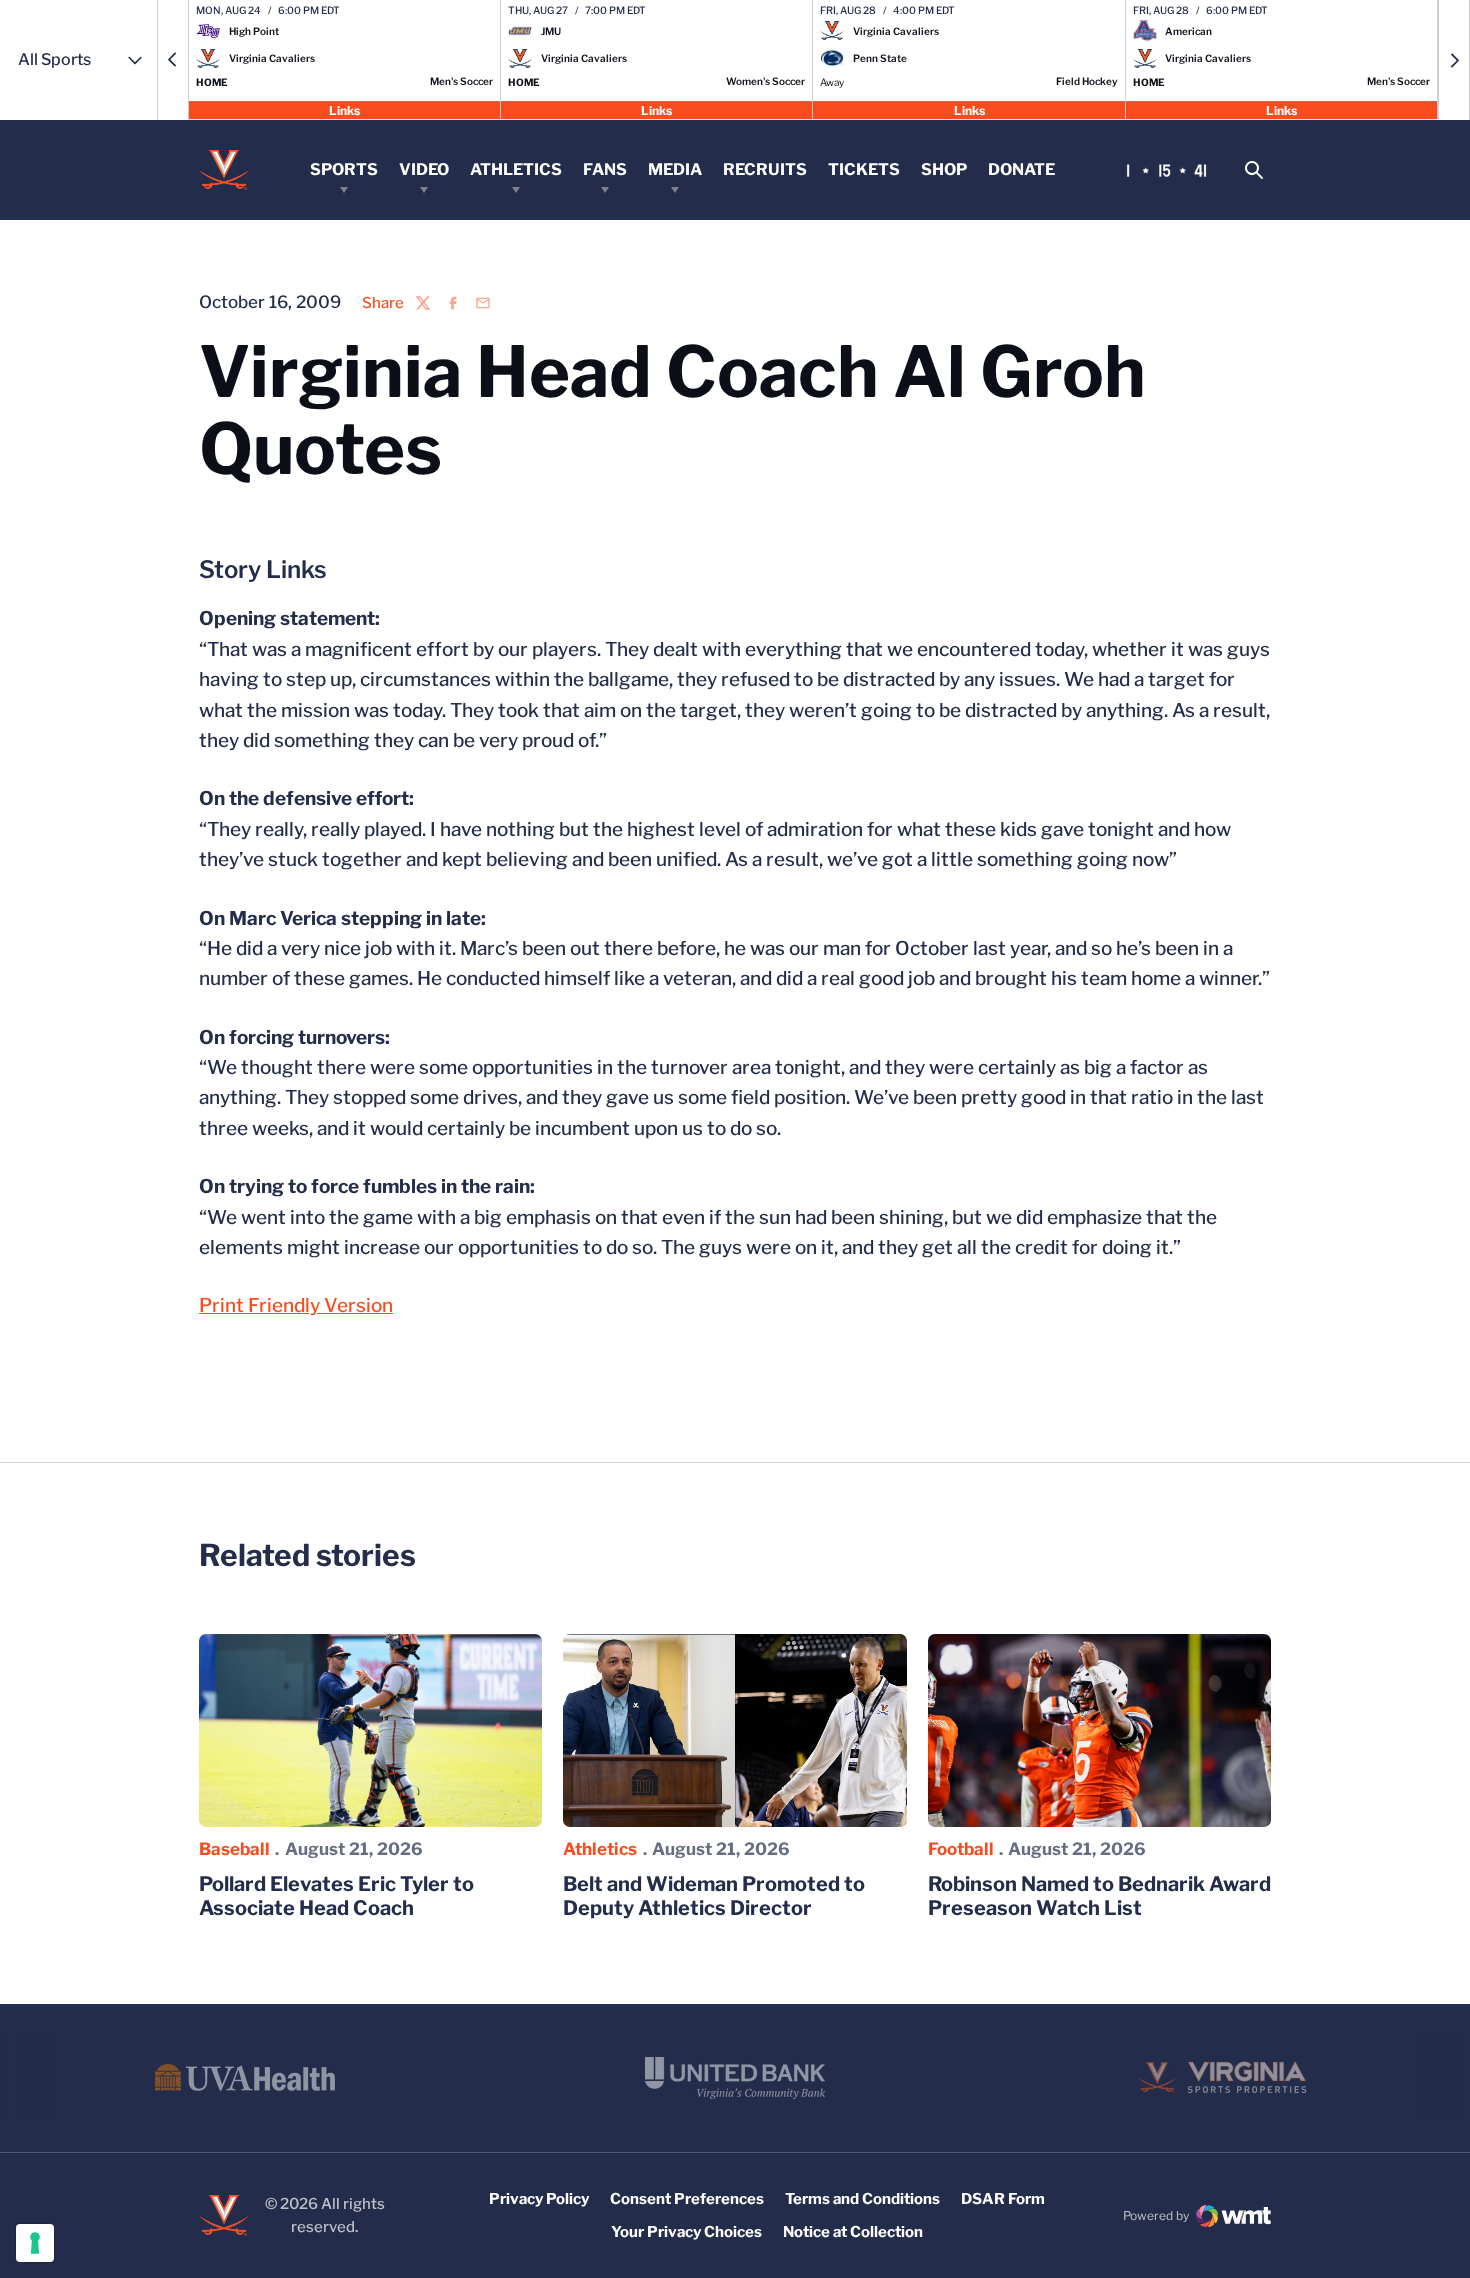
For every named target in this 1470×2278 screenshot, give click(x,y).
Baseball (234, 1849)
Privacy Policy (539, 2199)
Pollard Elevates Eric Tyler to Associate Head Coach (336, 1896)
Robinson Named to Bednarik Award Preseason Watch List (1099, 1896)
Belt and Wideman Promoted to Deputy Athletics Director (714, 1896)
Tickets (864, 169)
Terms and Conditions (862, 2199)
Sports (344, 169)
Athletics (516, 169)
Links (344, 109)
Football (961, 1849)
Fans (605, 169)
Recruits (765, 169)
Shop (944, 169)
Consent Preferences (687, 2199)
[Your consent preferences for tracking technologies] (35, 2243)
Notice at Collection (853, 2232)
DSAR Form (1003, 2199)
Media (675, 169)
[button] (173, 60)
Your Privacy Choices (686, 2232)
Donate (1021, 169)
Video (424, 169)
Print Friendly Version (296, 1305)
